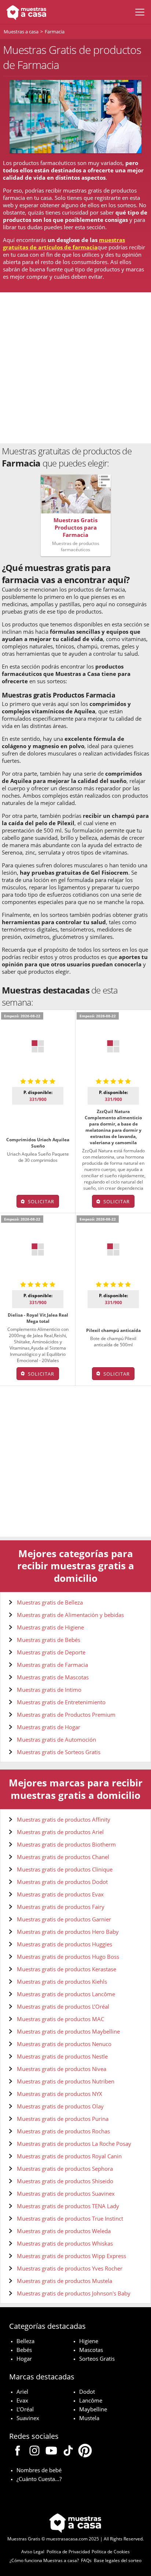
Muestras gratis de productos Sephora (65, 2169)
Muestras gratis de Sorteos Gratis (59, 1752)
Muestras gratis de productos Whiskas (65, 2243)
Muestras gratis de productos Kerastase (67, 1969)
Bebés (24, 2350)
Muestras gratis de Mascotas (53, 1677)
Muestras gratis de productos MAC (60, 2019)
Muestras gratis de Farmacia (52, 1665)
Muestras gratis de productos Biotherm (66, 1844)
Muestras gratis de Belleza (50, 1602)
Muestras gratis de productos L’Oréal (63, 2006)
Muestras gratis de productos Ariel (60, 1832)
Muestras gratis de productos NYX (60, 2094)
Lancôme (91, 2400)
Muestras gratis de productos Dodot (62, 1882)
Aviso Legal (33, 2552)
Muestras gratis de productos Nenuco (64, 2044)
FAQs (86, 2560)
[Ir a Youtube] (51, 2452)
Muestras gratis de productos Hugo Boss (68, 1957)
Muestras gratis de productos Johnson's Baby (74, 2293)
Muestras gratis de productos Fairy (61, 1907)
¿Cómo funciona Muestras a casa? (44, 2560)
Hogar (24, 2359)
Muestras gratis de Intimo (49, 1690)
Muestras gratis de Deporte (51, 1652)
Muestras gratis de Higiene (50, 1627)
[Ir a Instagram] (34, 2452)
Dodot (87, 2392)
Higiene (89, 2341)
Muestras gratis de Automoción (56, 1739)
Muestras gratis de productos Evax (60, 1894)
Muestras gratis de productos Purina (63, 2119)
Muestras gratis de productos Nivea (62, 2069)
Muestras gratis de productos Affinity (64, 1819)
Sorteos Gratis (97, 2359)
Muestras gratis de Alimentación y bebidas (70, 1615)
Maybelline (93, 2409)
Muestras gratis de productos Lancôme (66, 1994)
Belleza (25, 2341)
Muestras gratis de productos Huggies (65, 1944)
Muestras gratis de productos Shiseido (65, 2181)
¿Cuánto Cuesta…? (39, 2479)
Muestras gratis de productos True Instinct (70, 2218)
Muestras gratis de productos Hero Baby (68, 1932)
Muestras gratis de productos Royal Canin (69, 2156)
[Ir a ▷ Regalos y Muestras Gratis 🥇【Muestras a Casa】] (25, 12)
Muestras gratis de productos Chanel (63, 1857)
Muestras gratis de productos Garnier (64, 1919)
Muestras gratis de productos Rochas (63, 2131)
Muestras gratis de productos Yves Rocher (70, 2268)
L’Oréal (25, 2409)
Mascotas (91, 2350)
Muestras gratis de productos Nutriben (66, 2081)
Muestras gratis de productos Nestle (62, 2056)
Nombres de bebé (39, 2470)
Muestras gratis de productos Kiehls (62, 1982)
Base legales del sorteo (118, 2560)
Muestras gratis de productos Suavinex (66, 2193)
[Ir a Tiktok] (68, 2452)
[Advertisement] (75, 368)
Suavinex (28, 2418)
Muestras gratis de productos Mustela (65, 2281)
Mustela (89, 2418)
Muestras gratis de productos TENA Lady (68, 2206)
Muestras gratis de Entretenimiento (61, 1702)
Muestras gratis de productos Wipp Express (71, 2256)
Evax (22, 2400)
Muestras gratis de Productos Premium (66, 1715)
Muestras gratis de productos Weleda (64, 2231)
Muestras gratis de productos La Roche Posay (74, 2144)
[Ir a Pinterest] (85, 2452)
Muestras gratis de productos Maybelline (68, 2031)
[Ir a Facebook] (18, 2452)
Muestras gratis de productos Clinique (65, 1869)
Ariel (22, 2392)
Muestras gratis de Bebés (49, 1640)
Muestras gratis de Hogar (49, 1727)
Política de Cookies (111, 2552)
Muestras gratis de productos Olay (60, 2106)
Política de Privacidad (68, 2552)
